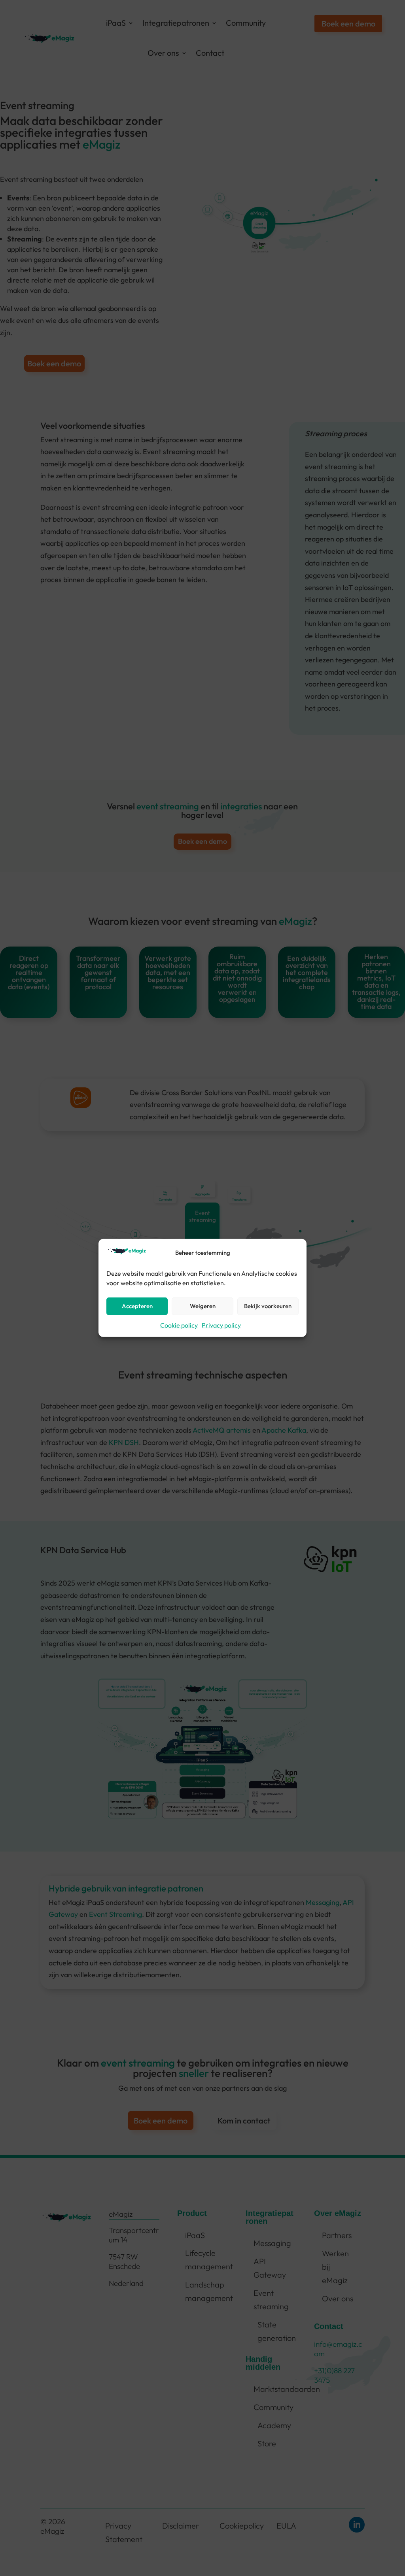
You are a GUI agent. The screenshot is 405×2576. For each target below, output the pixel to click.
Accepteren (137, 1306)
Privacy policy (221, 1325)
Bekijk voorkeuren (268, 1306)
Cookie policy (179, 1325)
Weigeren (203, 1306)
